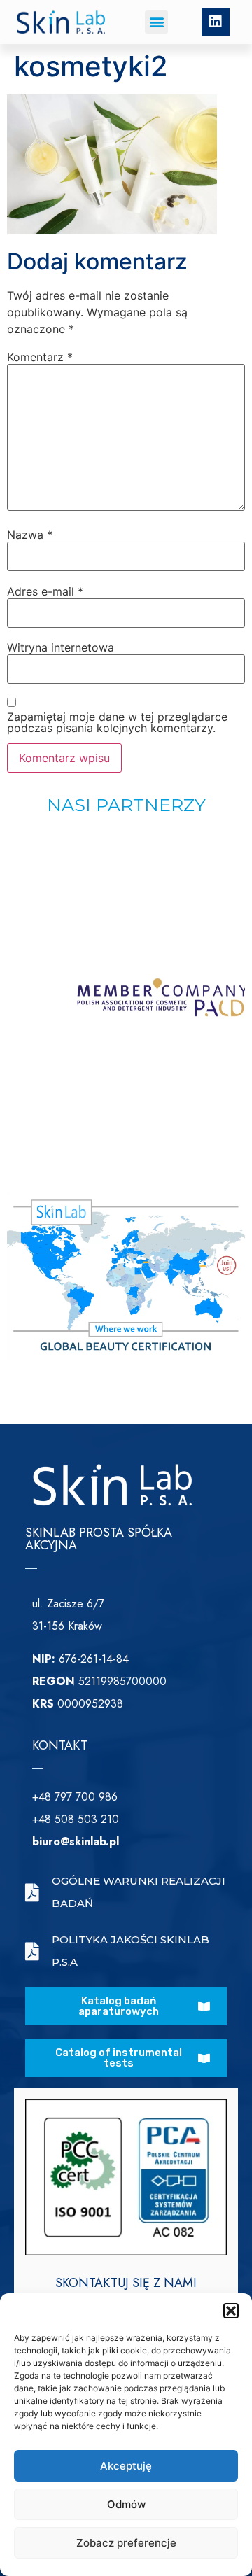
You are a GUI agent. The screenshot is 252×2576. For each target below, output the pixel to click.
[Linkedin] (216, 22)
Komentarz (40, 357)
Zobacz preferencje (126, 2543)
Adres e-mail (45, 591)
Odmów (126, 2504)
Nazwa (30, 535)
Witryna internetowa (61, 647)
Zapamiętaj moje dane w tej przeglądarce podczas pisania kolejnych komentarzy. (117, 722)
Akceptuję (126, 2466)
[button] (231, 2311)
